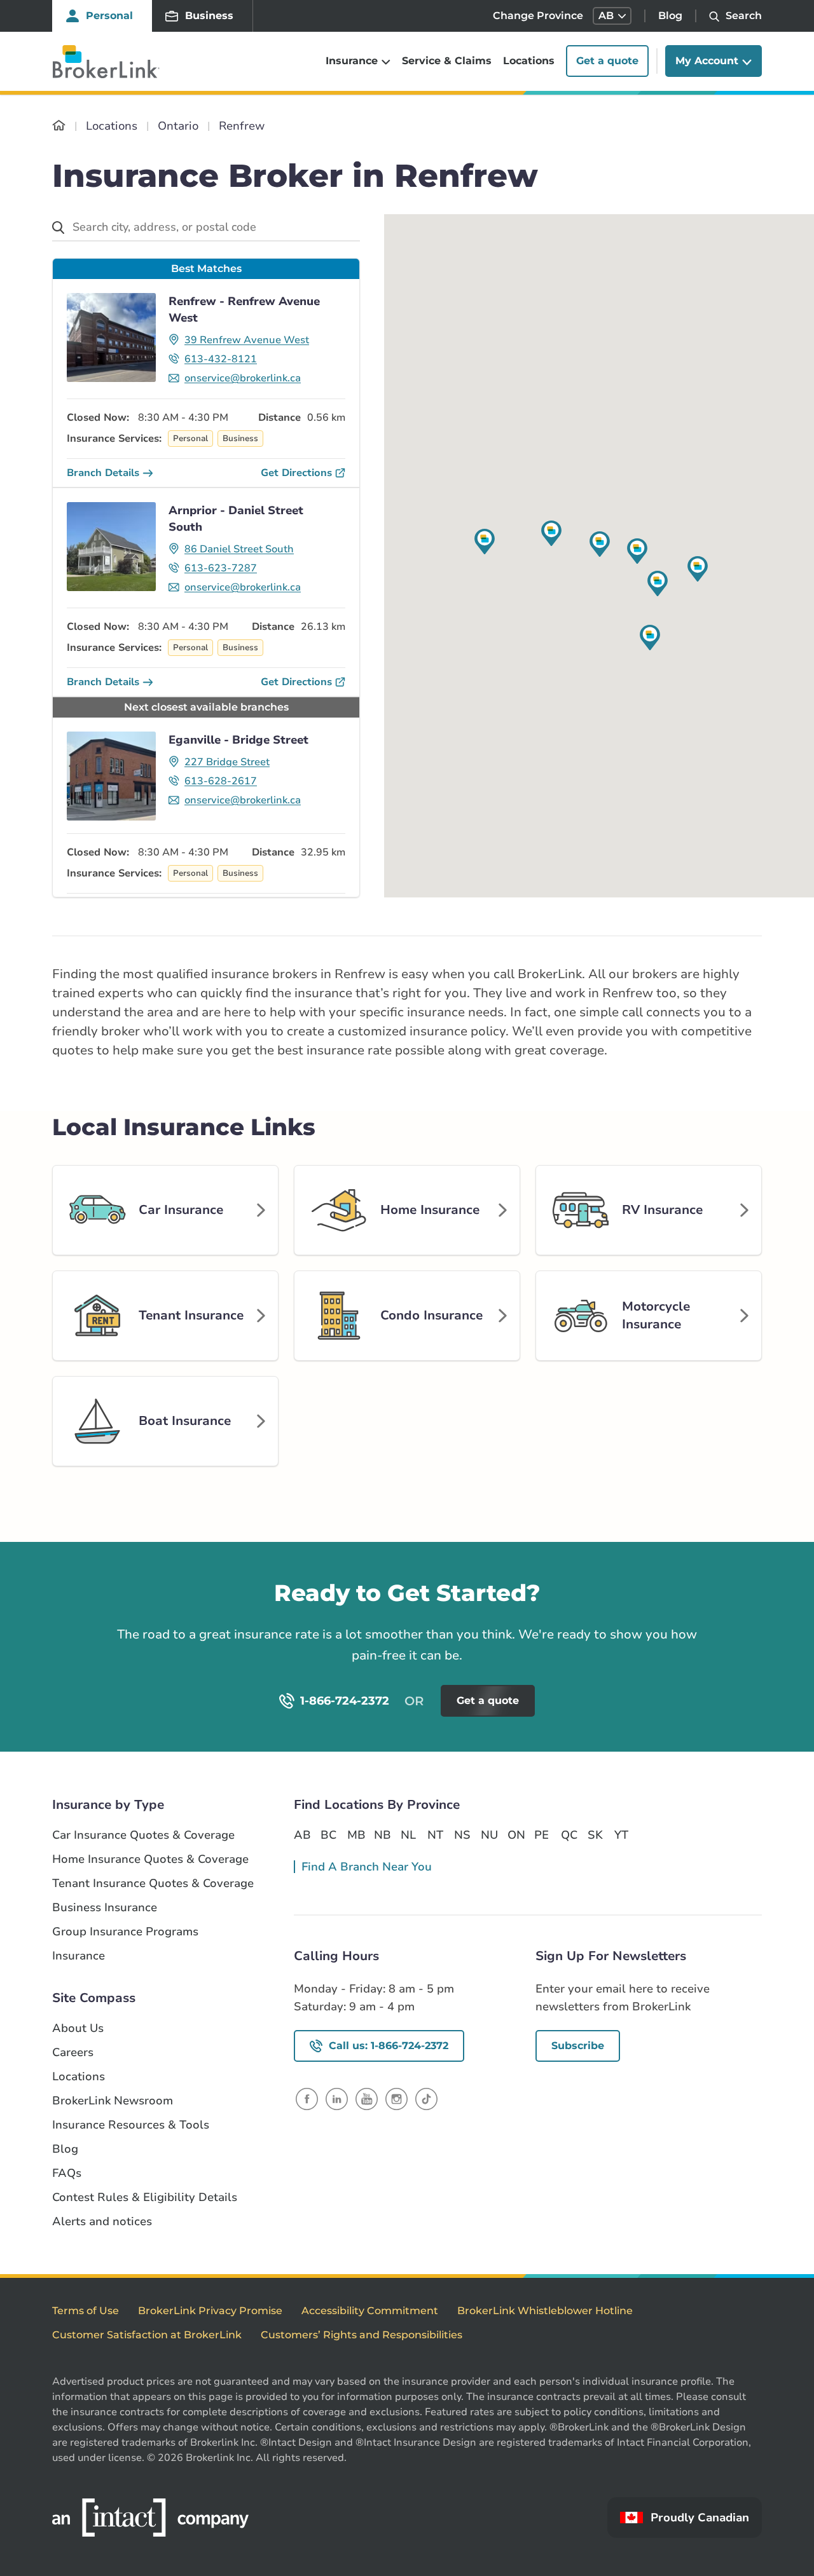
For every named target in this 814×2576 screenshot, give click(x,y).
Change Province (538, 16)
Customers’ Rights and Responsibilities (362, 2335)
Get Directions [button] (296, 473)
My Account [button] (707, 61)
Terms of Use (86, 2311)
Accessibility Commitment (370, 2311)
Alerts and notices (102, 2222)
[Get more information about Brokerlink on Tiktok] (426, 2098)
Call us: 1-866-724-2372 (389, 2046)
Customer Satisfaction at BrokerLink (147, 2335)
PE (542, 1835)
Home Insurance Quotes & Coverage (150, 1859)
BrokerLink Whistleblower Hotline (545, 2311)
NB (382, 1835)
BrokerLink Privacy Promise (210, 2311)
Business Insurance (105, 1908)
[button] (612, 16)
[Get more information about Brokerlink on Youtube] (367, 2098)
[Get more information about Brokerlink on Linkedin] (337, 2098)
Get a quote (607, 61)
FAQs (67, 2173)
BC (328, 1835)
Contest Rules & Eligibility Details (145, 2198)
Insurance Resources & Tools (131, 2125)
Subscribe (578, 2046)
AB (302, 1835)
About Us (78, 2028)
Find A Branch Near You (367, 1867)
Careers (73, 2053)
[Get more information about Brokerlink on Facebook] (307, 2098)
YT (621, 1835)
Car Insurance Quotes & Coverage (143, 1835)
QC (569, 1835)
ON (516, 1835)
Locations (529, 61)
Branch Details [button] (103, 473)
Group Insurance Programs (125, 1932)
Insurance (79, 1956)
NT (435, 1835)
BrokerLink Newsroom (113, 2101)
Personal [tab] (109, 16)
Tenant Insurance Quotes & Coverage (153, 1884)
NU (489, 1835)
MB (355, 1835)
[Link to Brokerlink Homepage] (59, 126)
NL (408, 1835)
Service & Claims (447, 61)
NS (462, 1835)
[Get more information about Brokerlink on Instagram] (397, 2098)
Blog (670, 16)
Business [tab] (209, 16)
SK (595, 1835)
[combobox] (206, 228)
